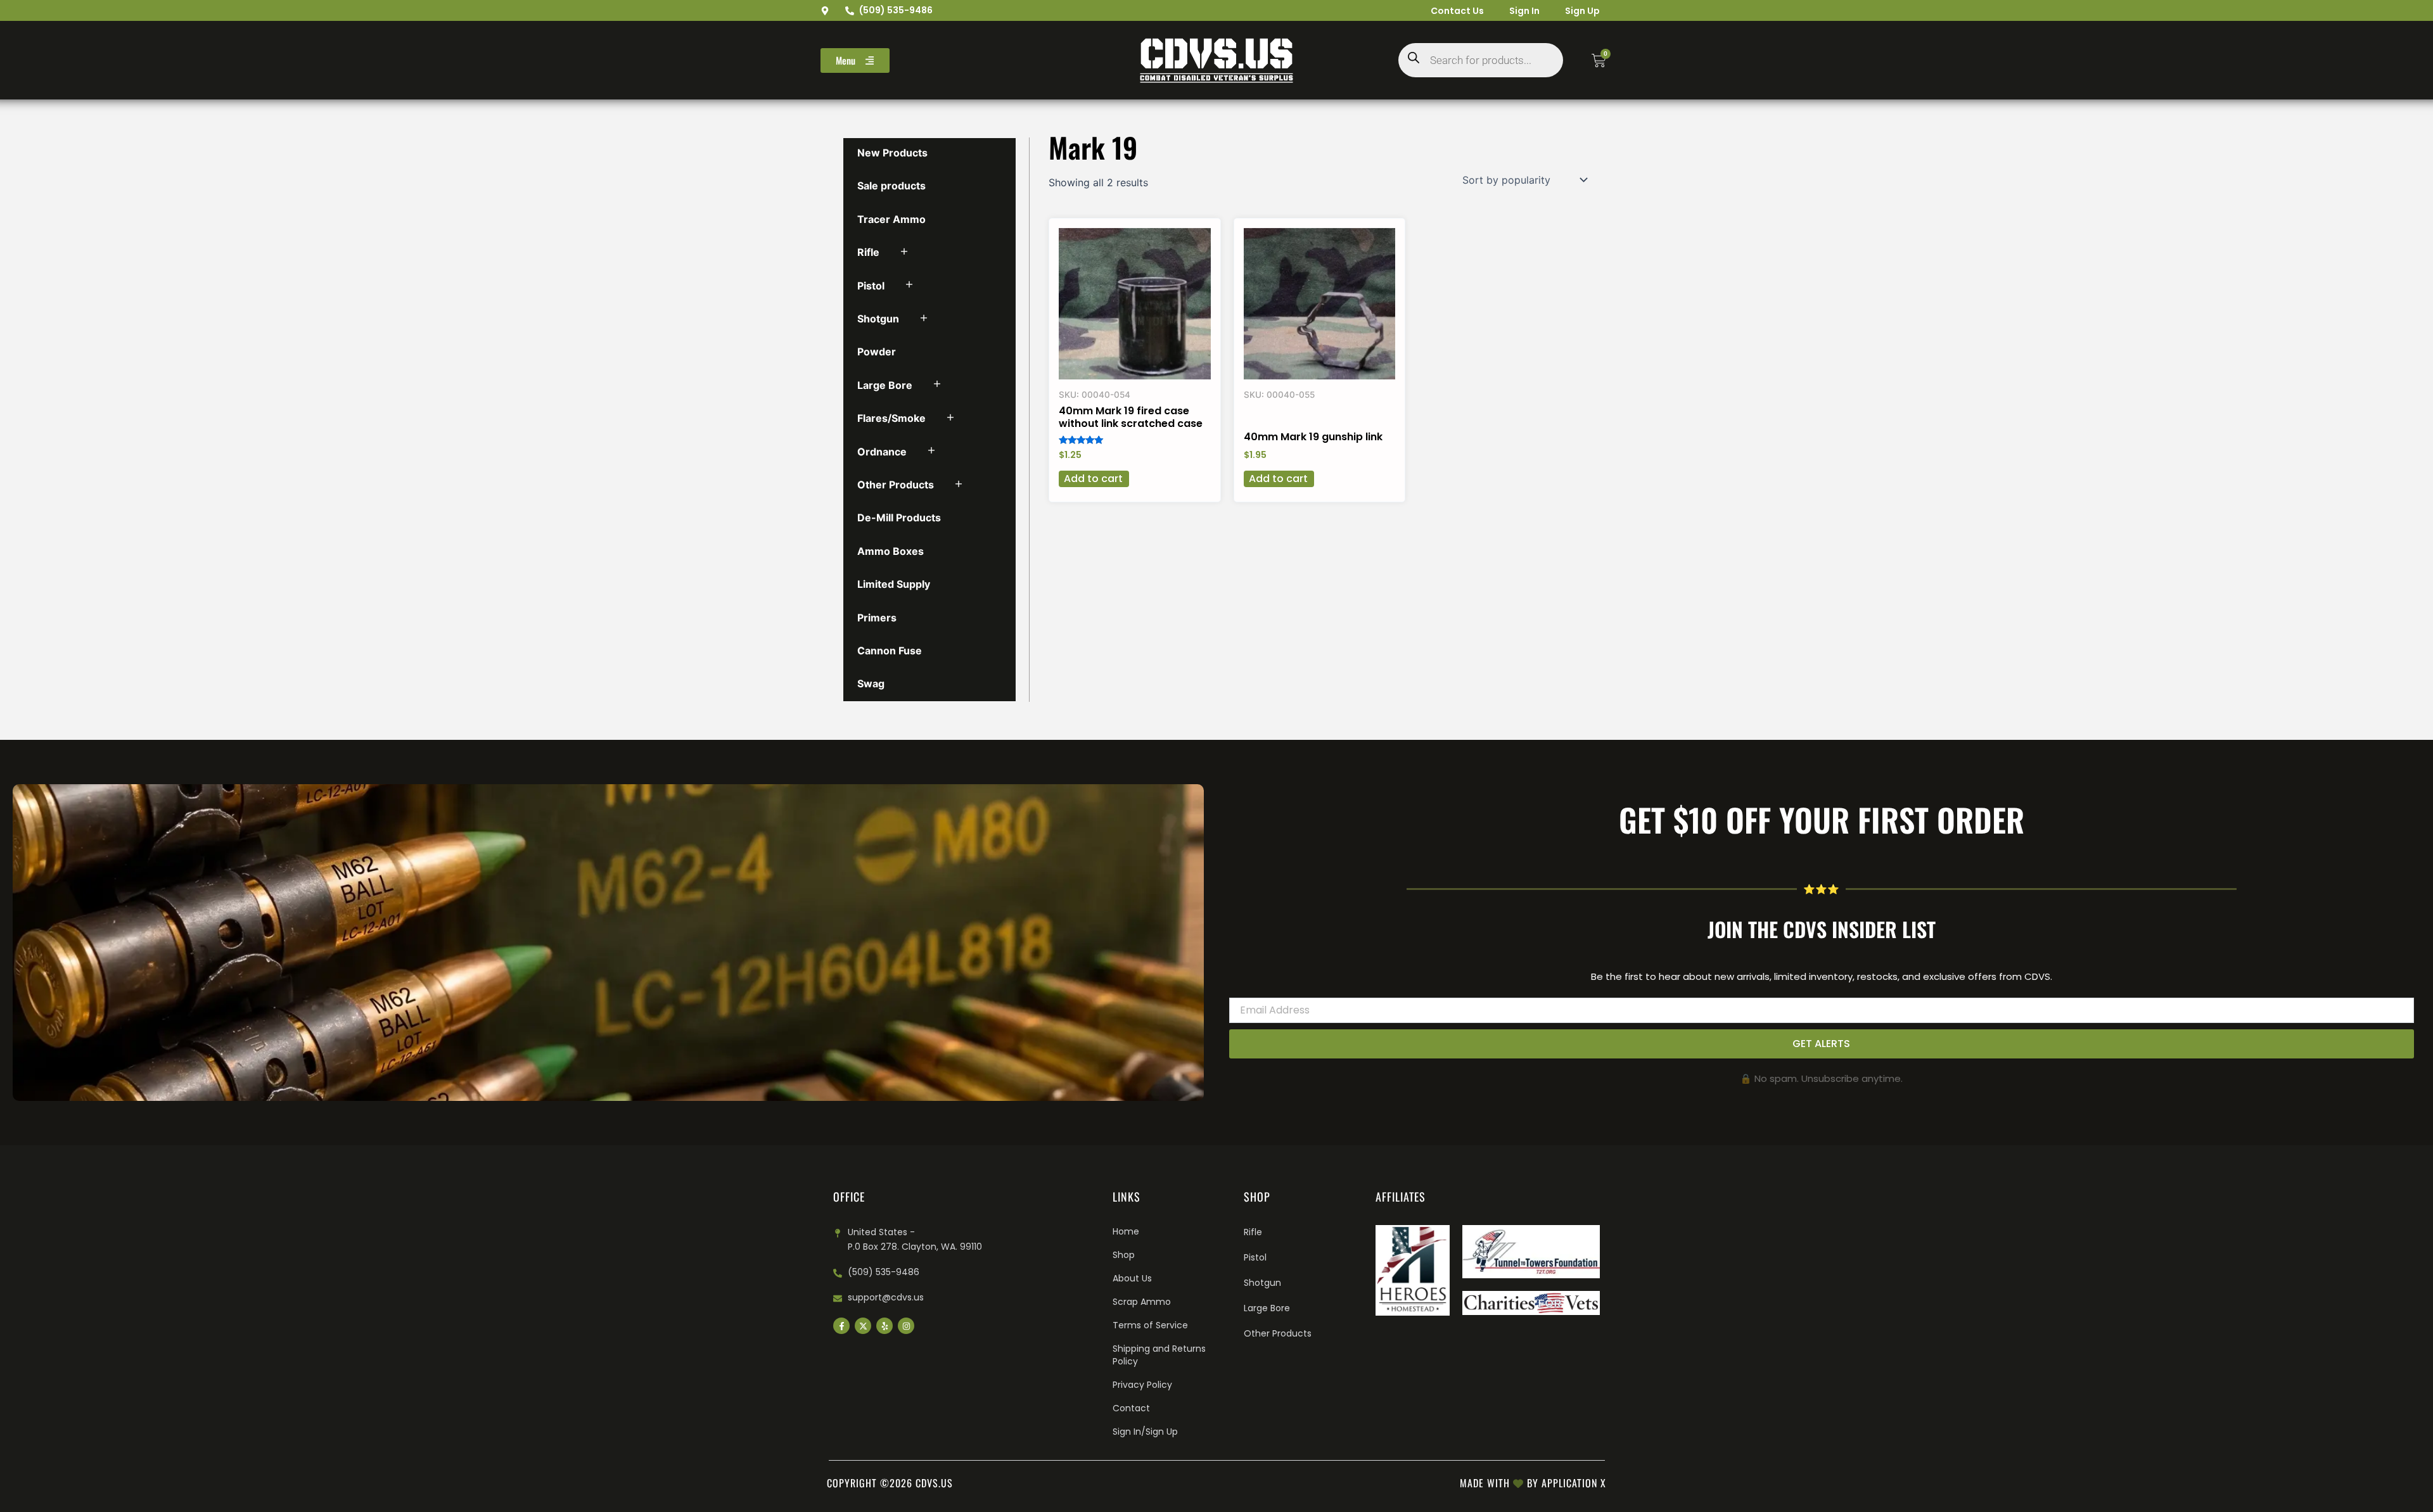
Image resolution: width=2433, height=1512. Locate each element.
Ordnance (882, 452)
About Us (1132, 1278)
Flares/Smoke (891, 418)
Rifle (868, 252)
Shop (1124, 1255)
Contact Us (1457, 11)
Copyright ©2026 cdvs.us (890, 1483)
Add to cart (1093, 479)
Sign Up (1582, 11)
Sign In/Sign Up (1145, 1432)
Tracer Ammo (891, 219)
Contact (1131, 1408)
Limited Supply (894, 584)
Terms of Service (1150, 1325)
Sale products (891, 186)
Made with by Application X (1533, 1483)
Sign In (1524, 11)
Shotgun (878, 319)
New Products (892, 153)
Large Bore (885, 385)
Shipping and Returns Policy (1159, 1355)
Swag (871, 683)
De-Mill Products (899, 518)
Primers (877, 618)
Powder (877, 352)
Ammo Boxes (891, 551)
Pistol (871, 286)
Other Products (896, 485)
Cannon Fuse (890, 651)
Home (1126, 1231)
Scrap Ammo (1142, 1302)
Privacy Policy (1142, 1385)
